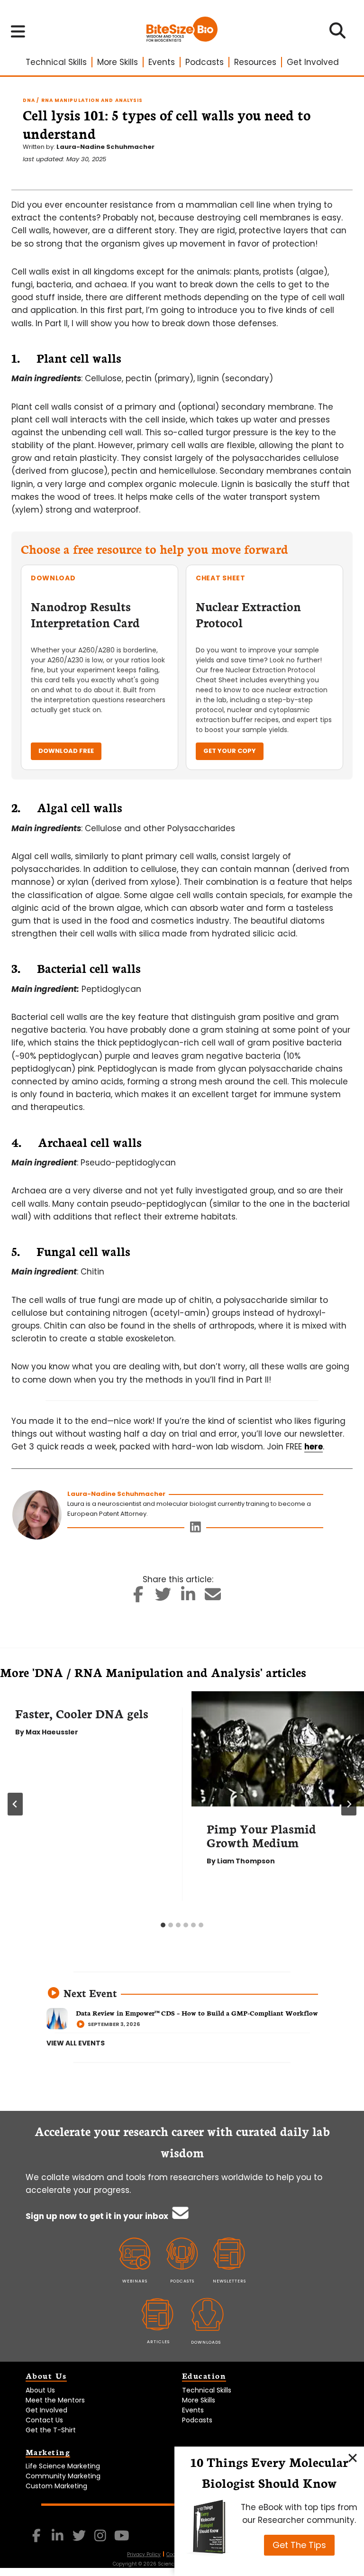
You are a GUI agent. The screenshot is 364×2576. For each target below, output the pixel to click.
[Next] (349, 1804)
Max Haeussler (52, 1732)
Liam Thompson (246, 1861)
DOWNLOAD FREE (66, 751)
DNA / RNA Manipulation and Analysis (83, 100)
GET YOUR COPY (230, 751)
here (314, 1447)
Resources (255, 62)
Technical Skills (56, 62)
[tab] (163, 1925)
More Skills (118, 62)
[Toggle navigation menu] (18, 31)
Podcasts (205, 62)
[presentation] (278, 1749)
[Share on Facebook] (139, 1597)
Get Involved (313, 62)
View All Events (76, 2043)
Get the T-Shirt (51, 2430)
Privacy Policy (144, 2554)
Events (162, 62)
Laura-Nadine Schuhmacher (105, 147)
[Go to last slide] (15, 1804)
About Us (40, 2390)
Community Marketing (63, 2476)
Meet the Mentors (55, 2400)
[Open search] (338, 34)
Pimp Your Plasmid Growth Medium (261, 1835)
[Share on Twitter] (163, 1597)
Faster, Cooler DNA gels (82, 1713)
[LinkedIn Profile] (196, 1529)
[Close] (353, 2458)
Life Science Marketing (63, 2466)
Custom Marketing (56, 2486)
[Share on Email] (213, 1597)
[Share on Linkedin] (188, 1597)
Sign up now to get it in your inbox (98, 2216)
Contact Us (44, 2420)
